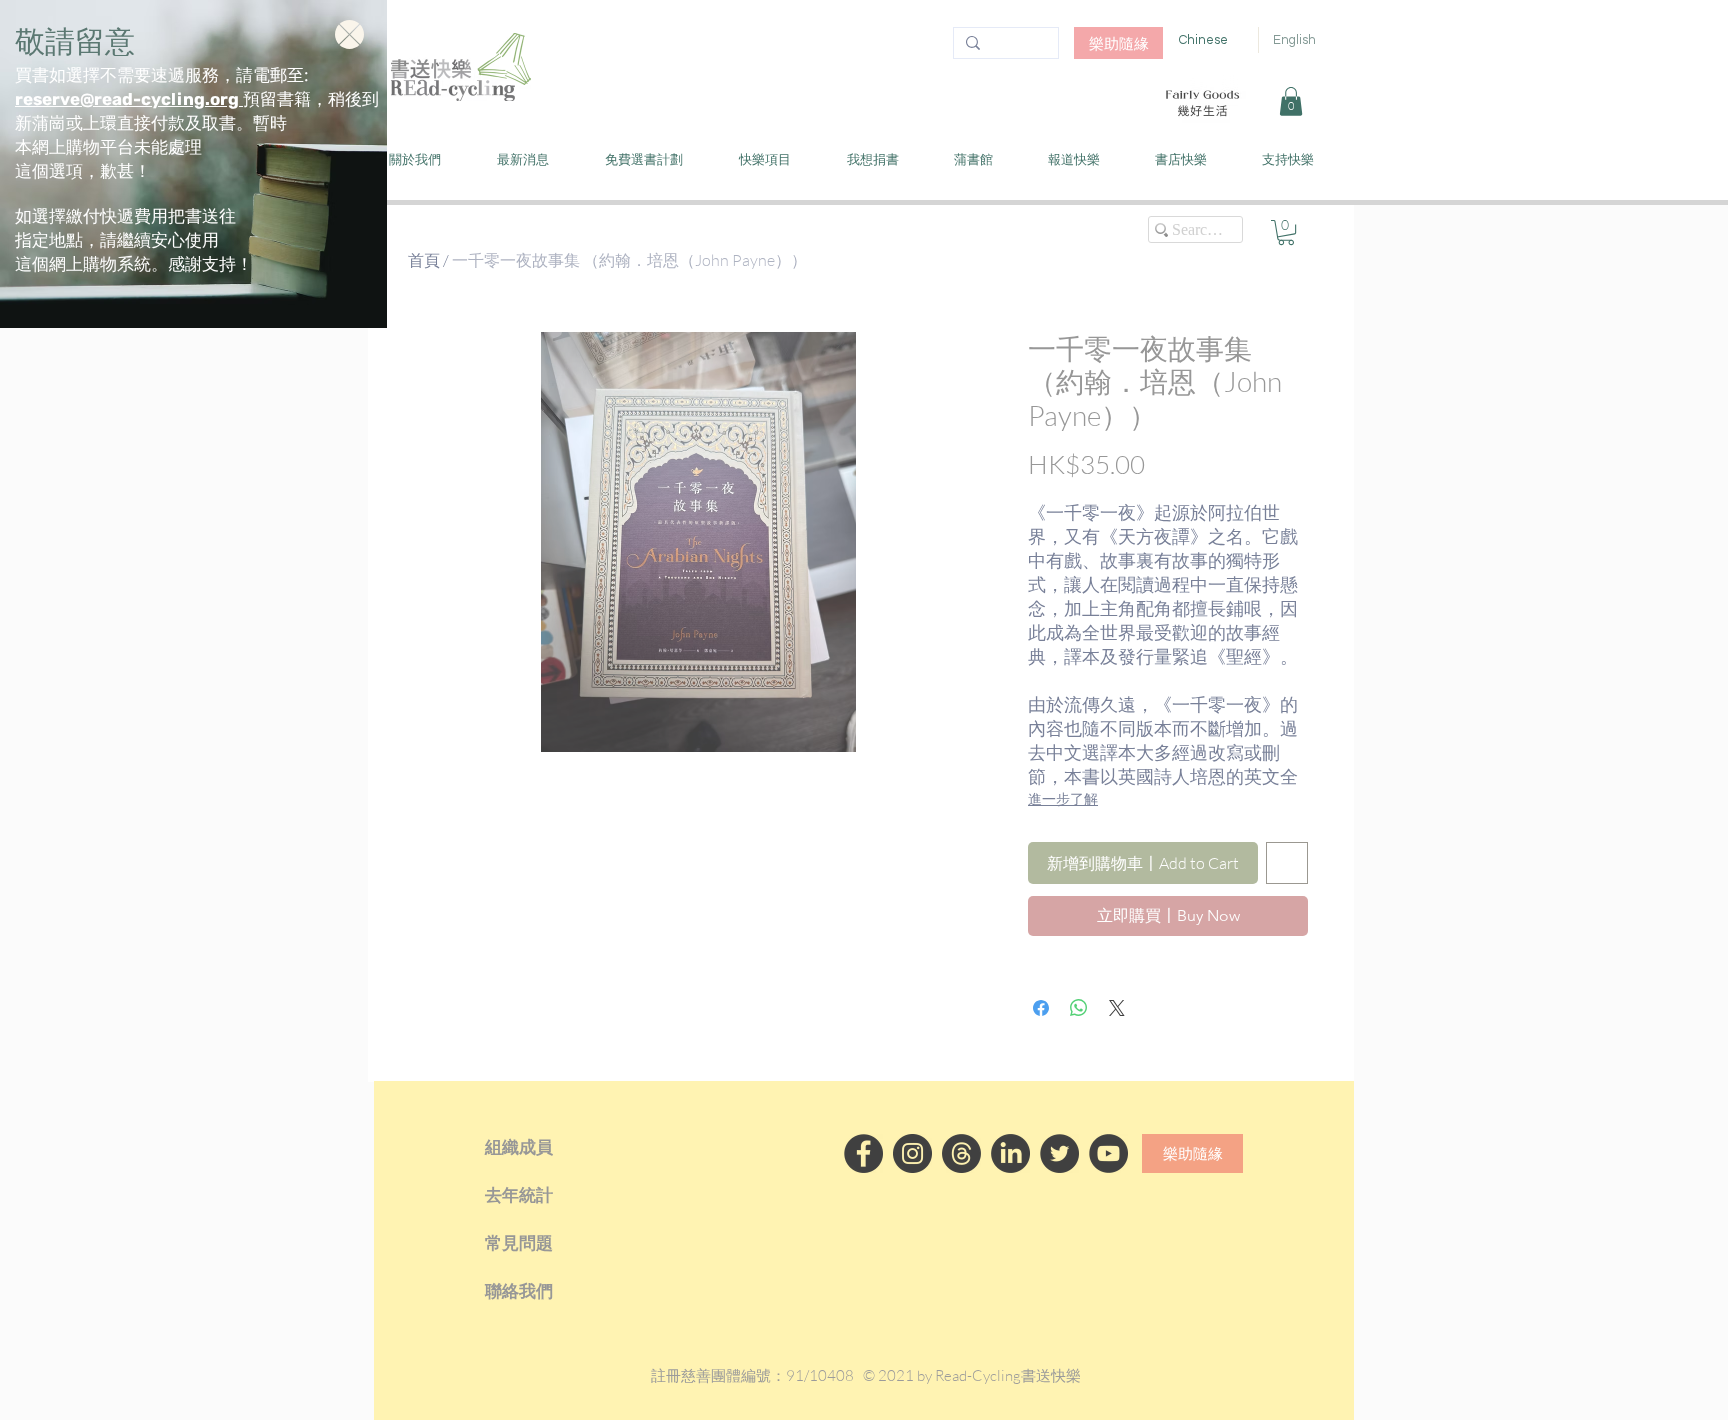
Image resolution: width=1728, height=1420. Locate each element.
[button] (349, 34)
